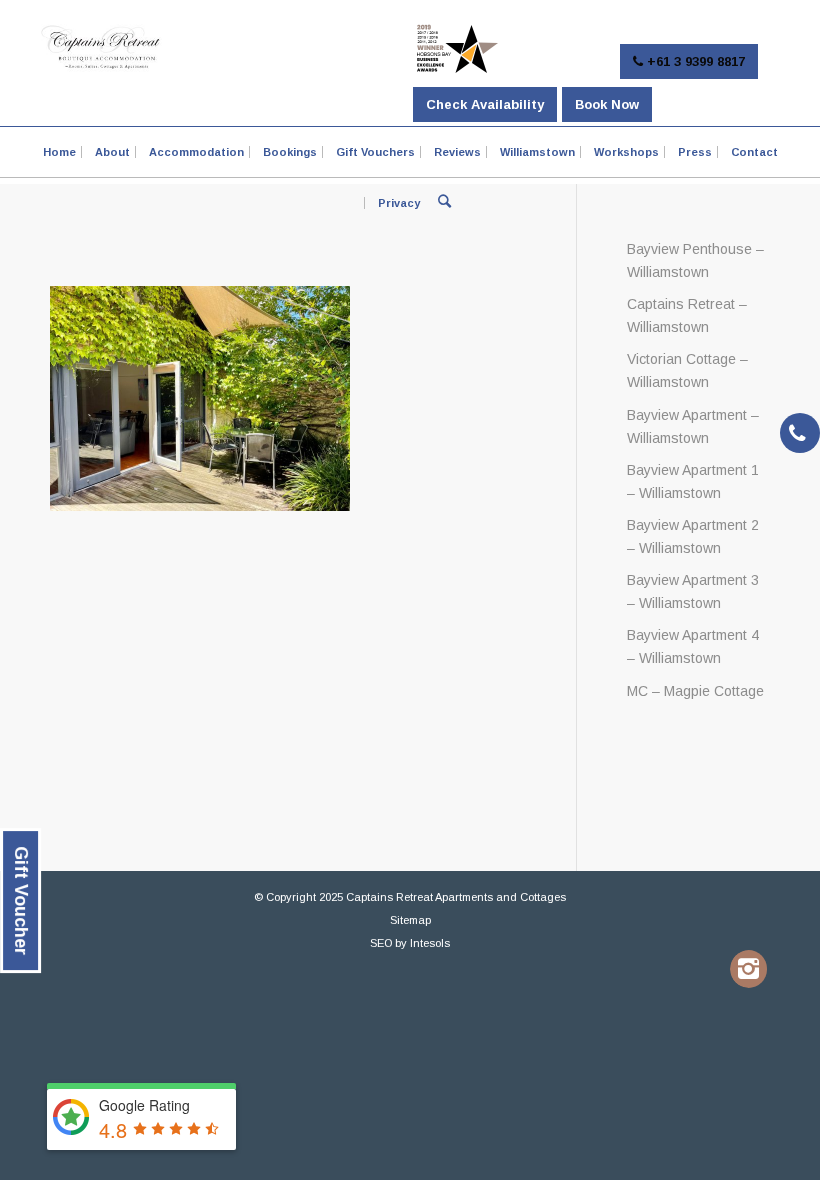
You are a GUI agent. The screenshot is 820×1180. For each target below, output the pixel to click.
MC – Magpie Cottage (695, 691)
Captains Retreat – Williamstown (687, 315)
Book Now (607, 104)
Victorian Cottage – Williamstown (687, 370)
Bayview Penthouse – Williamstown (695, 260)
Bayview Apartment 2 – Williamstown (693, 536)
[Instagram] (748, 969)
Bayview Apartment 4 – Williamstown (693, 646)
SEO (381, 943)
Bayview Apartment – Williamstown (693, 426)
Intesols (430, 943)
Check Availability (485, 104)
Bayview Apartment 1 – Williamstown (693, 481)
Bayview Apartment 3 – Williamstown (693, 591)
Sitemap (410, 920)
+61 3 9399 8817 (694, 61)
